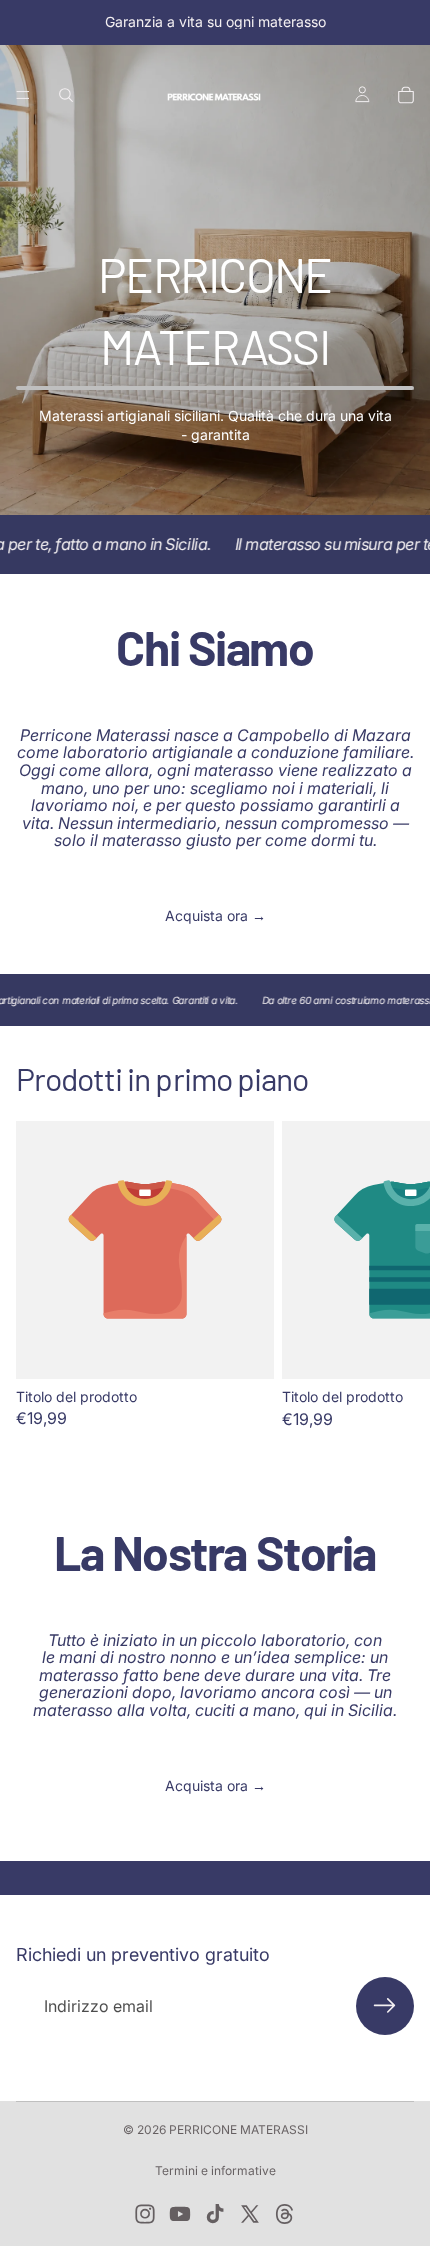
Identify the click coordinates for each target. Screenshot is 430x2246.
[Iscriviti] (385, 2006)
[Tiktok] (215, 2214)
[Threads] (285, 2214)
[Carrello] (406, 95)
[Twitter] (250, 2214)
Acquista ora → (215, 915)
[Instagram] (145, 2214)
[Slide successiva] (392, 1274)
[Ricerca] (66, 95)
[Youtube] (180, 2214)
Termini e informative (215, 2170)
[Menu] (23, 95)
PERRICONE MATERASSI (238, 2129)
